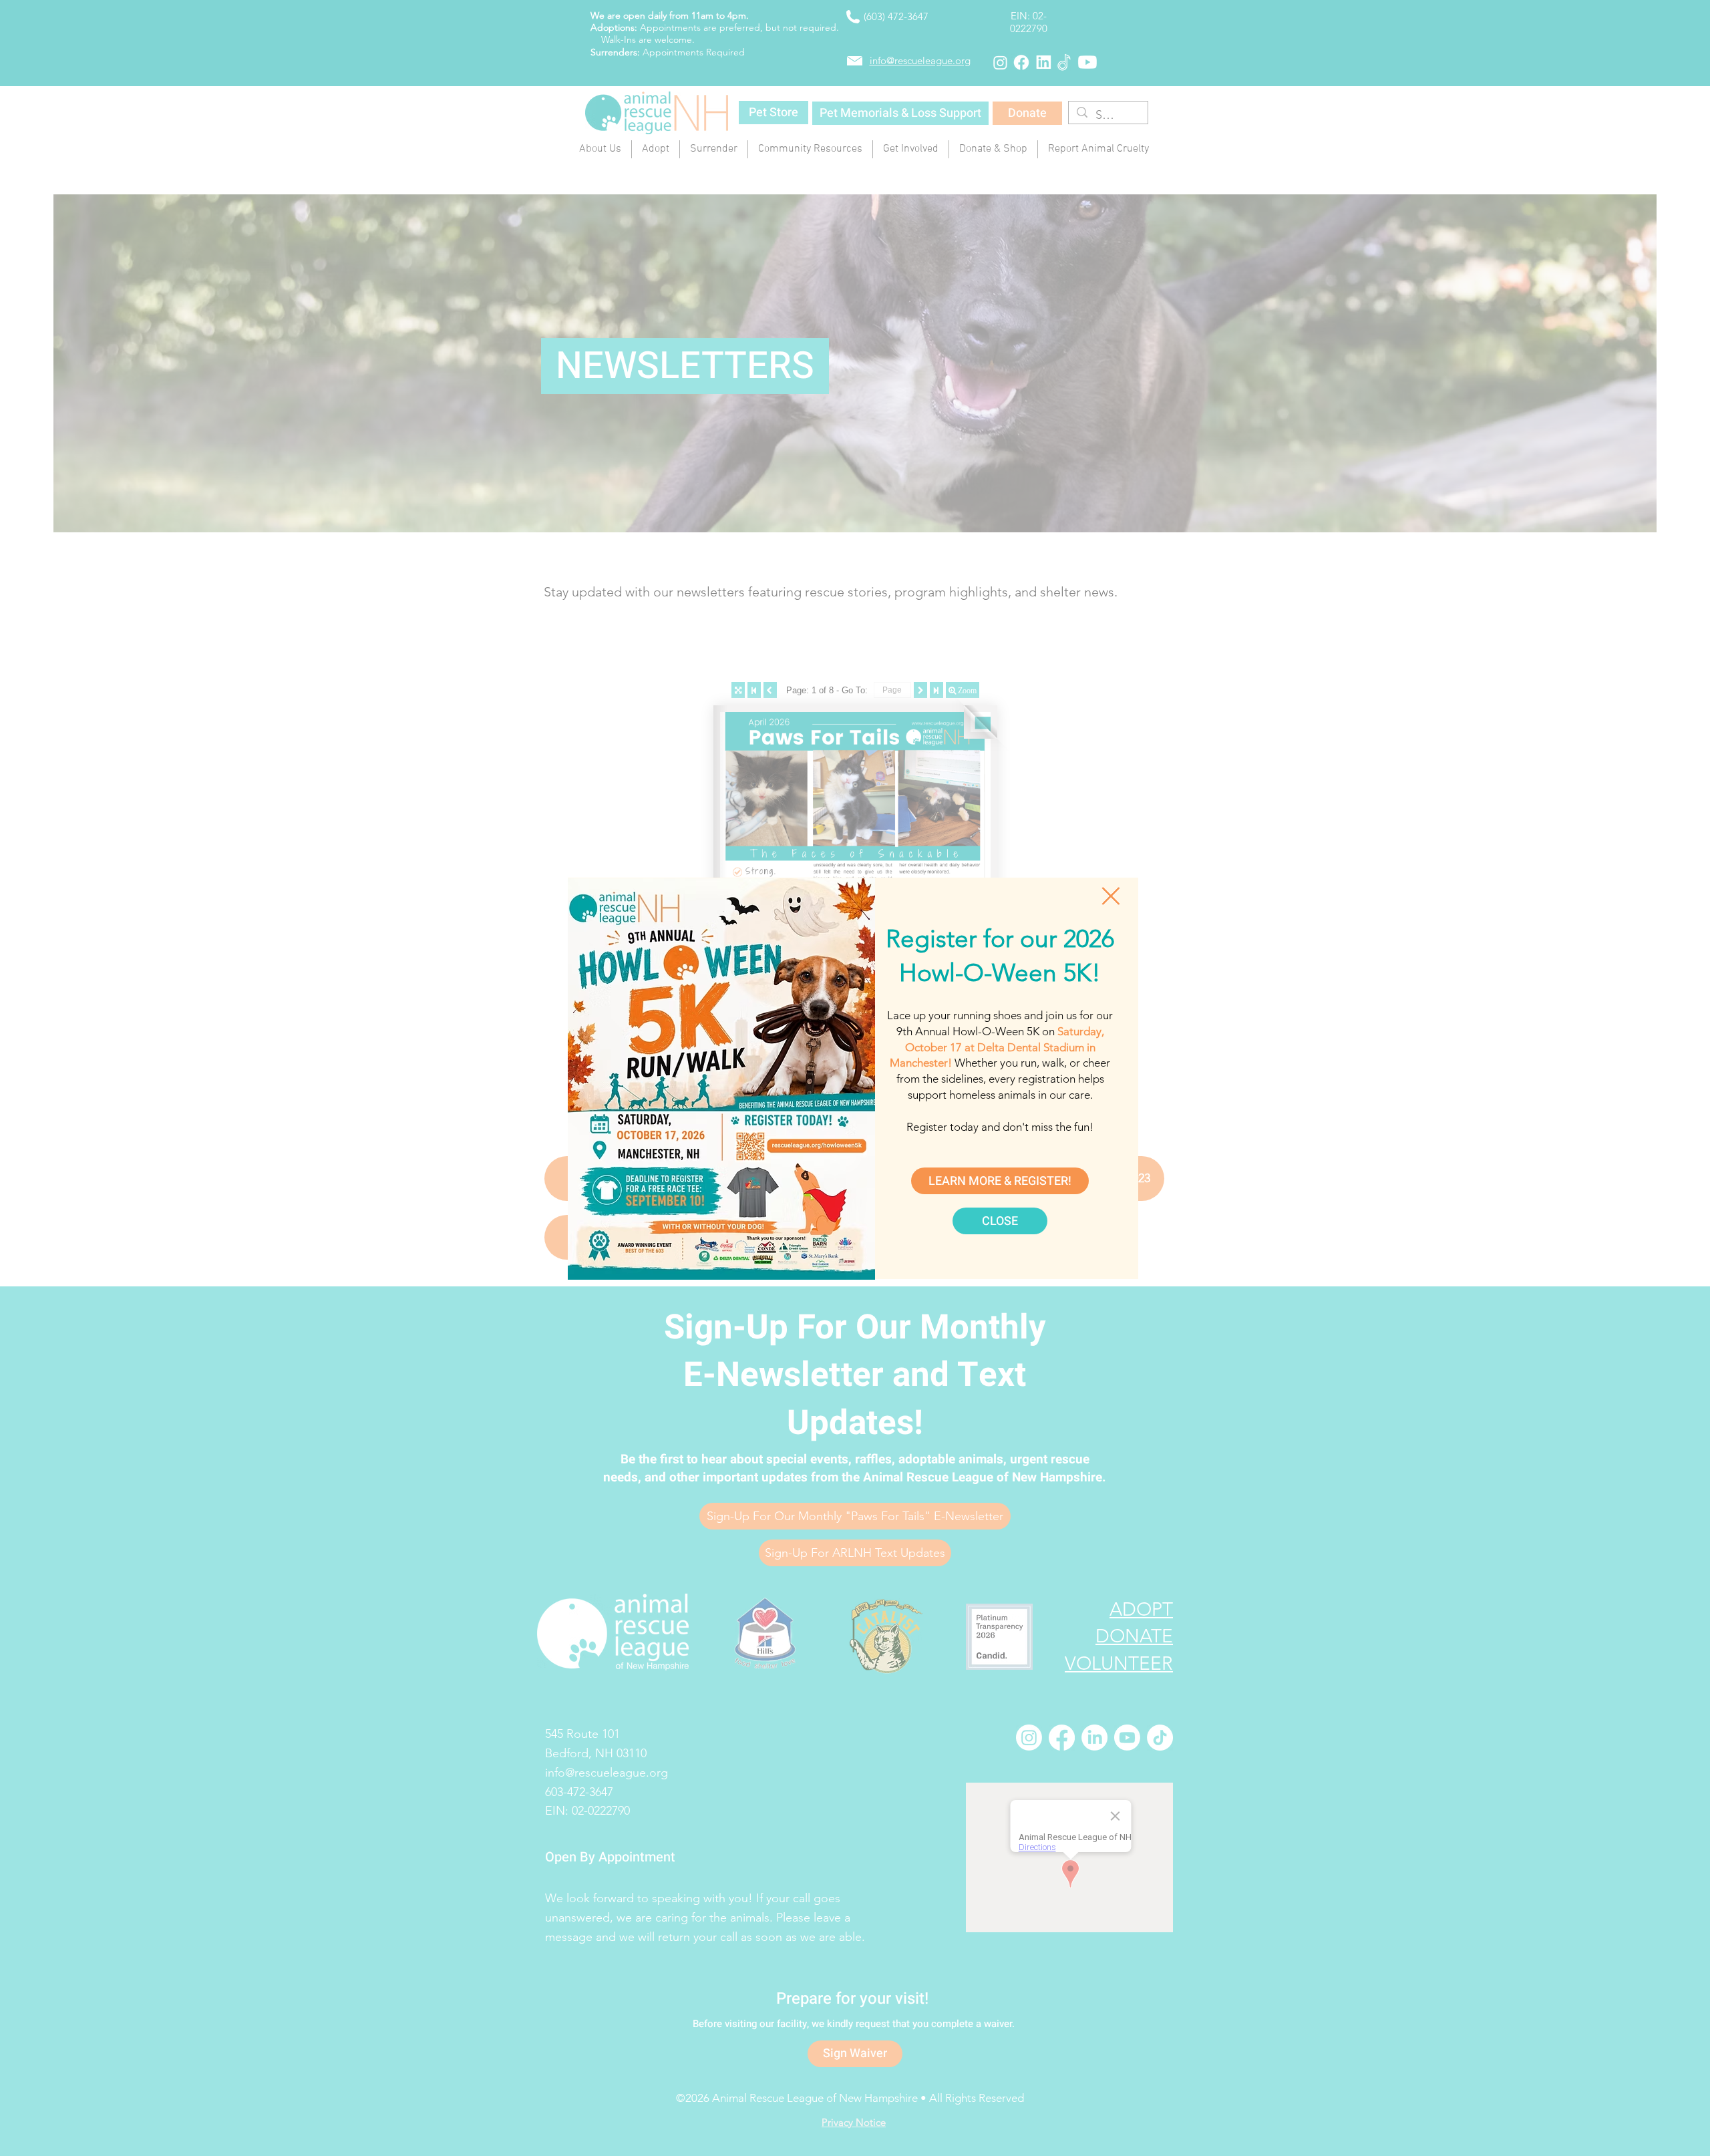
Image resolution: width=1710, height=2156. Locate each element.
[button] (1111, 896)
